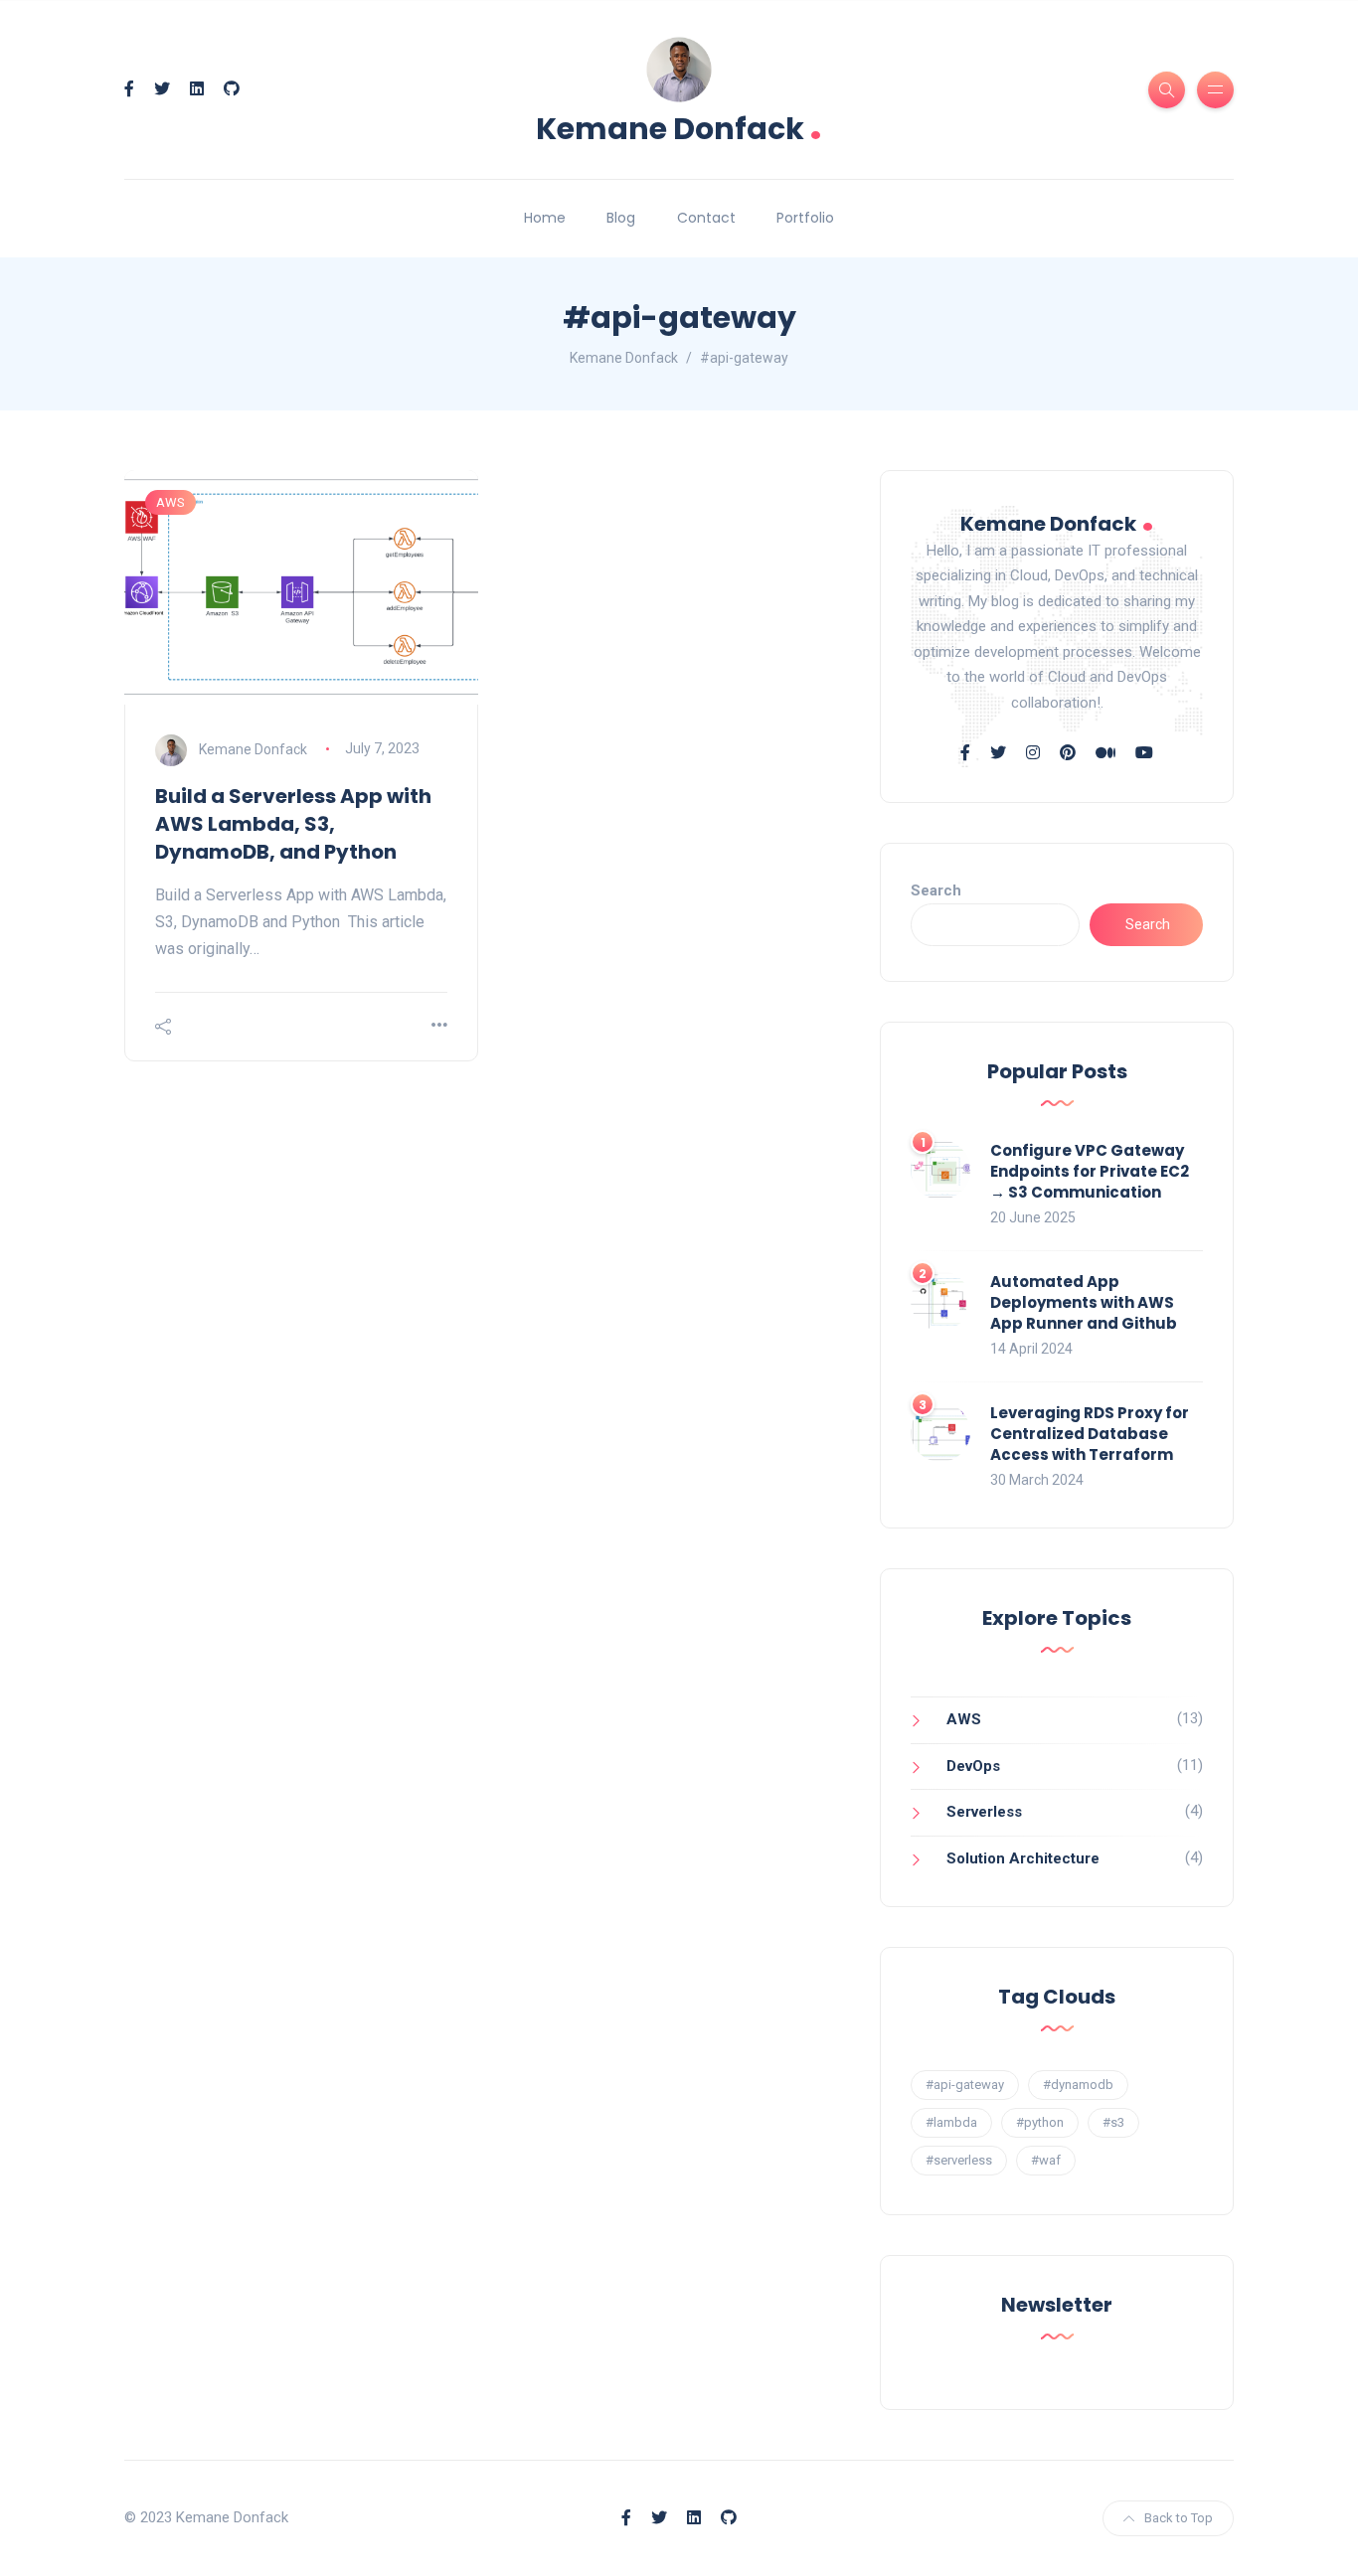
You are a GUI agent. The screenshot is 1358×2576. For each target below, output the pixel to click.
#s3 (1113, 2122)
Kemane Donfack (679, 127)
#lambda (951, 2122)
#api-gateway (965, 2085)
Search (936, 890)
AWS (170, 502)
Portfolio (805, 218)
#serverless (959, 2160)
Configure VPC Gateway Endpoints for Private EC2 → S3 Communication (1090, 1171)
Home (545, 218)
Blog (621, 218)
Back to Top (1179, 2518)
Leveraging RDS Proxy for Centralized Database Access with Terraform (1090, 1434)
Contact (706, 218)
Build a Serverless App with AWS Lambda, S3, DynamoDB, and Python (293, 824)
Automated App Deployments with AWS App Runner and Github (1084, 1302)
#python (1040, 2122)
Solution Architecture (1023, 1858)
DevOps (973, 1766)
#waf (1046, 2160)
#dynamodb (1078, 2085)
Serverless (984, 1812)
